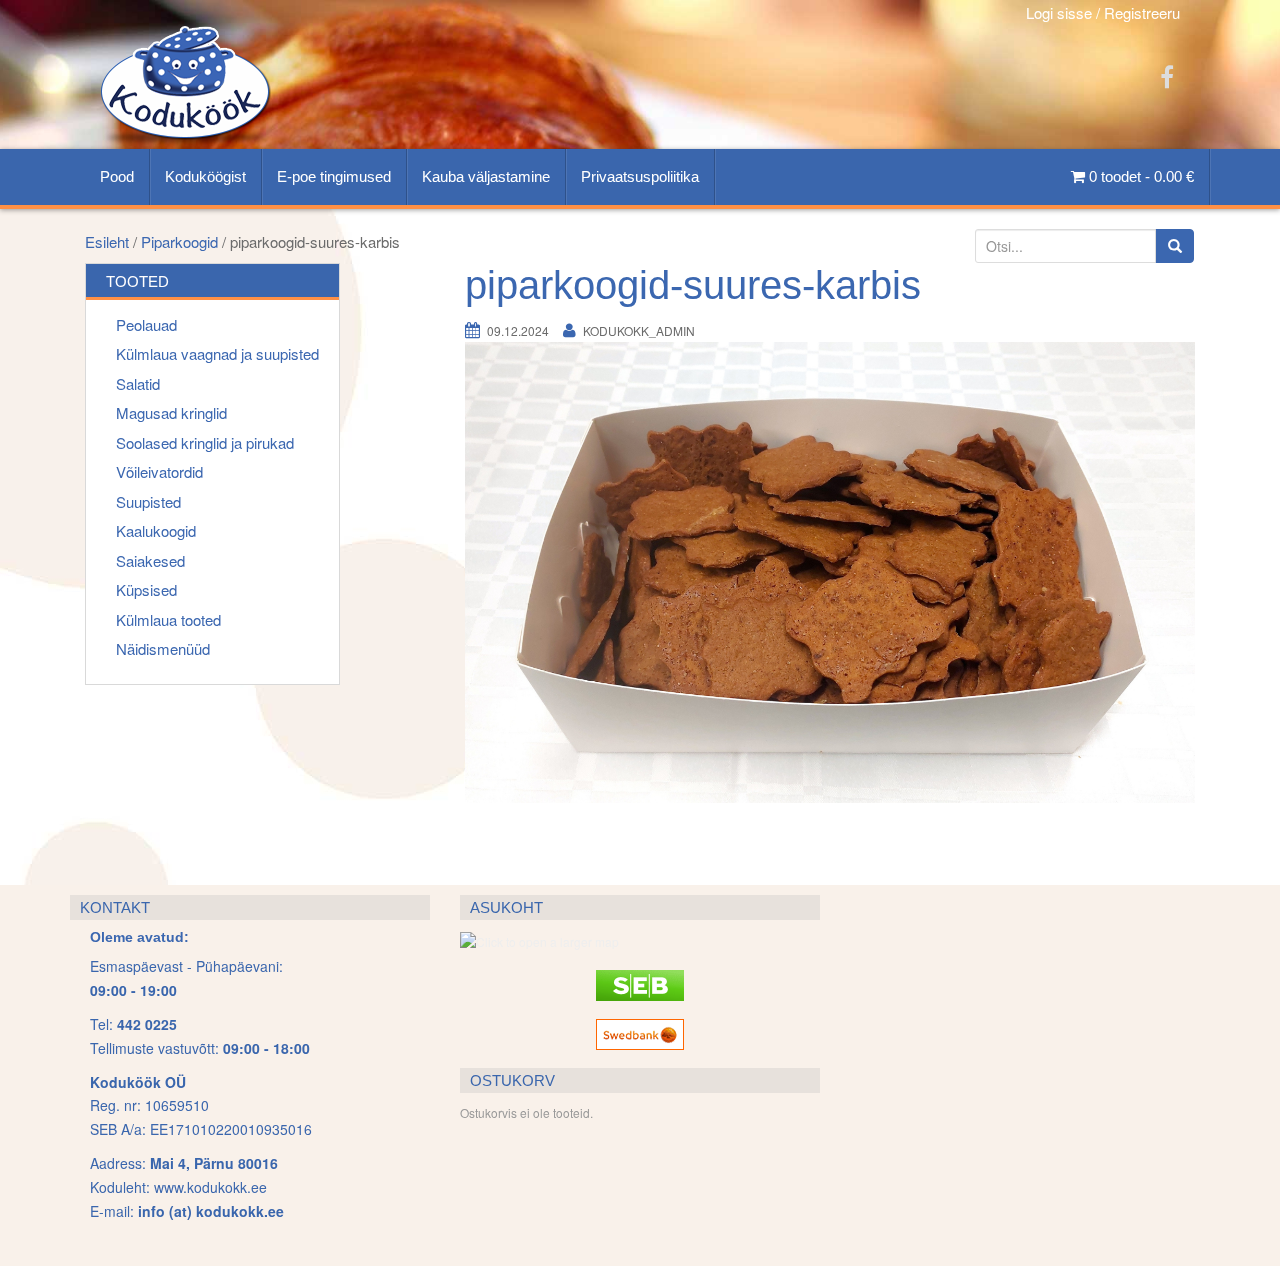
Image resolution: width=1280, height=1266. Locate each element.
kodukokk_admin (639, 330)
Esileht (107, 241)
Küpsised (146, 589)
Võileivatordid (159, 471)
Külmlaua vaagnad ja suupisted (217, 353)
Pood (117, 176)
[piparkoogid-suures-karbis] (830, 591)
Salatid (138, 383)
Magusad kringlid (171, 412)
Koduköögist (205, 176)
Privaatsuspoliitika (640, 176)
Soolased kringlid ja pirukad (205, 442)
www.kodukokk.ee (210, 1187)
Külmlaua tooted (168, 619)
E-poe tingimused (334, 176)
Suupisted (148, 501)
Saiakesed (150, 560)
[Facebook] (1167, 75)
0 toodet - (1139, 176)
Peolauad (146, 324)
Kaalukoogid (156, 530)
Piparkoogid (179, 241)
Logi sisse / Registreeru (1103, 12)
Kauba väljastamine (486, 176)
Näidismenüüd (163, 648)
